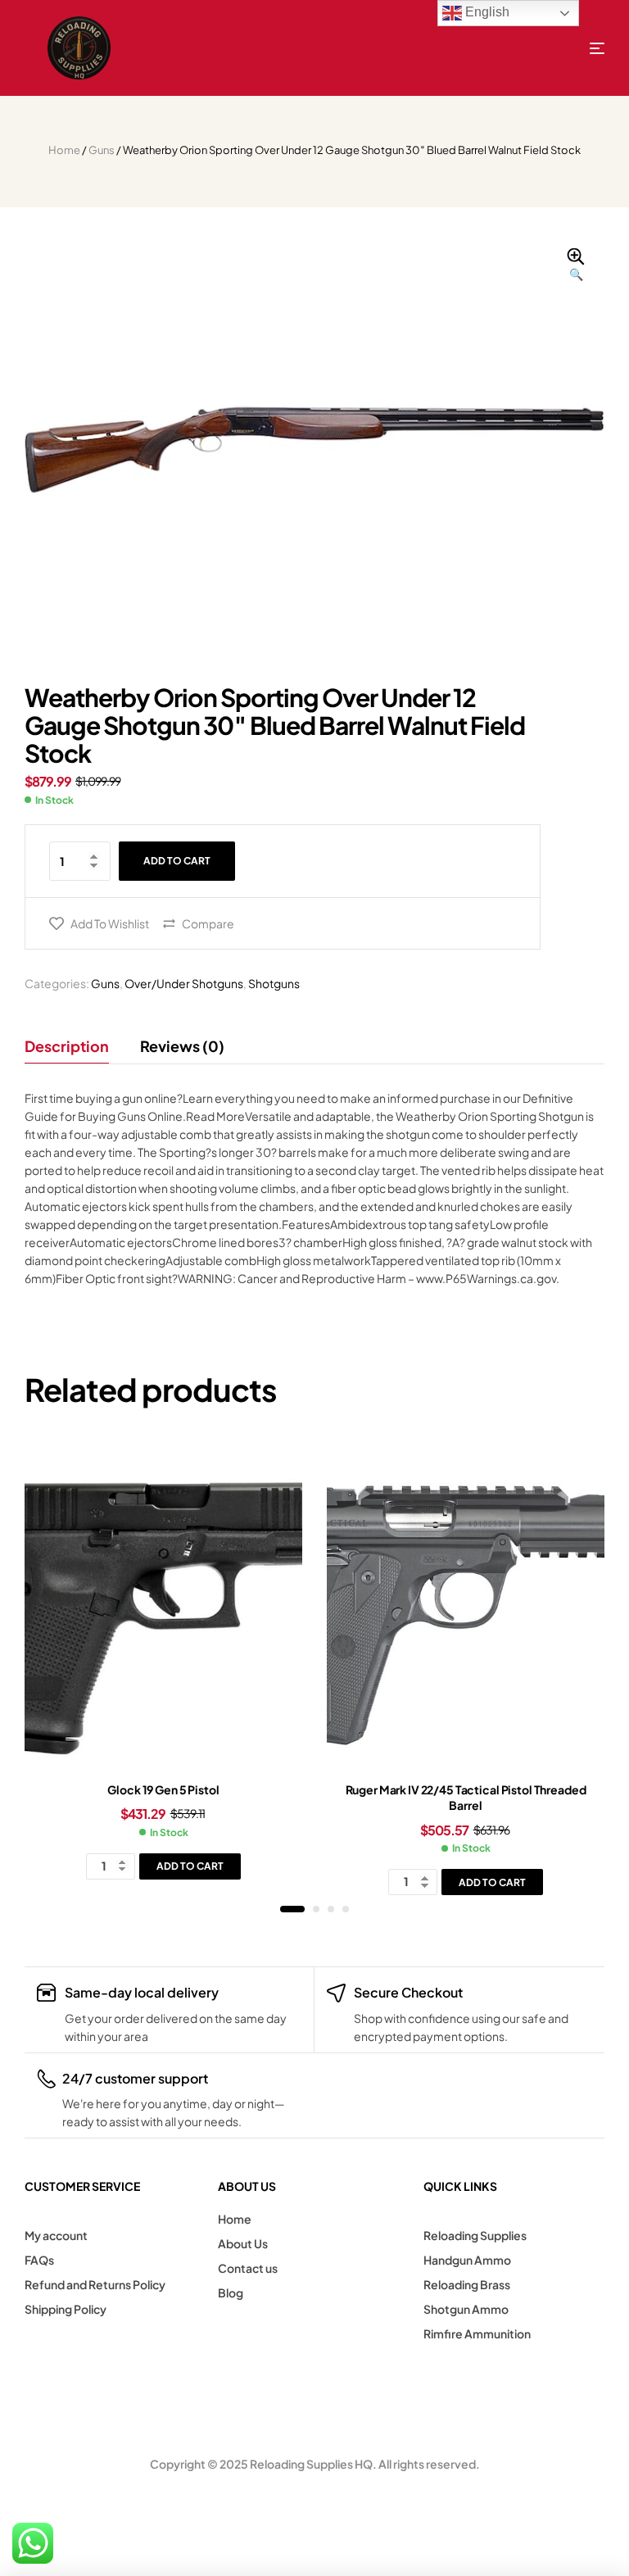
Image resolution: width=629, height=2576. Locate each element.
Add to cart (177, 861)
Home (64, 150)
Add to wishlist (110, 923)
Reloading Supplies (475, 2235)
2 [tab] (316, 1909)
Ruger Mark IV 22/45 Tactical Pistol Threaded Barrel (466, 1798)
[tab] (74, 1046)
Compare (208, 923)
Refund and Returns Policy (95, 2284)
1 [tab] (292, 1909)
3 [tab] (331, 1909)
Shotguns (274, 983)
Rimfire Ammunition (477, 2333)
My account (56, 2235)
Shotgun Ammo (466, 2309)
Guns (102, 150)
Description (67, 1046)
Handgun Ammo (467, 2260)
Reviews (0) (182, 1046)
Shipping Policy (66, 2309)
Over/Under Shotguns (184, 983)
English (486, 12)
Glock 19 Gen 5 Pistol (163, 1789)
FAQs (39, 2260)
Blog (231, 2293)
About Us (243, 2243)
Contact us (248, 2268)
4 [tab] (346, 1909)
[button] (576, 265)
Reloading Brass (467, 2284)
